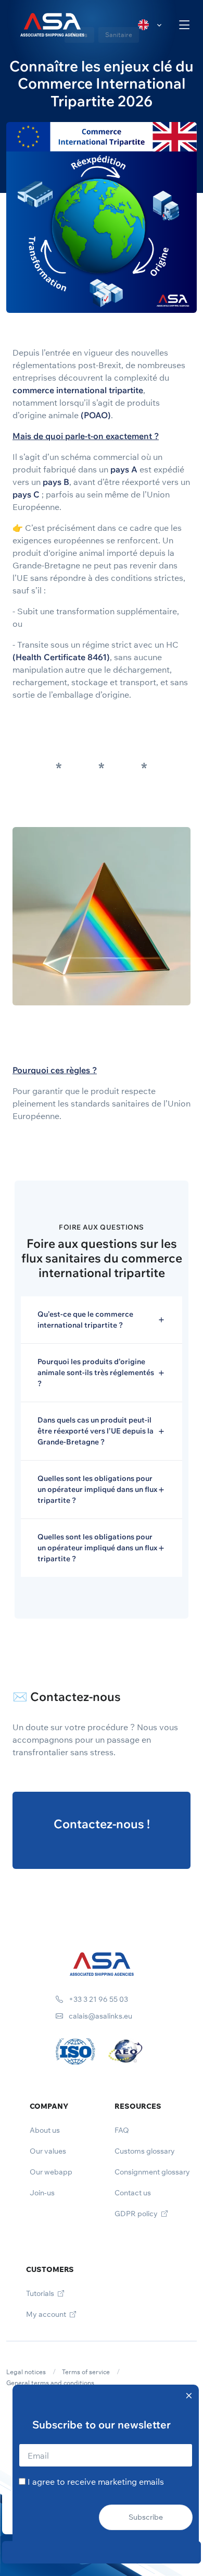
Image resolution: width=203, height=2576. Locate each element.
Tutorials (41, 2293)
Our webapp (51, 2172)
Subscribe (146, 2517)
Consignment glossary (152, 2172)
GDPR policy (137, 2214)
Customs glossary (145, 2151)
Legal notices (26, 2372)
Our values (48, 2151)
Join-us (42, 2193)
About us (45, 2130)
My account (47, 2314)
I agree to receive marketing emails (96, 2482)
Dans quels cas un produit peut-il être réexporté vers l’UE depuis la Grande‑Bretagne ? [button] (96, 1431)
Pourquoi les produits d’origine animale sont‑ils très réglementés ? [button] (96, 1372)
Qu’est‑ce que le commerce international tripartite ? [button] (85, 1320)
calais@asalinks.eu (100, 2016)
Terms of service (86, 2372)
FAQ (122, 2130)
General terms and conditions (50, 2383)
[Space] (102, 1963)
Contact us (133, 2193)
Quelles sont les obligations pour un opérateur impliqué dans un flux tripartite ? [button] (97, 1489)
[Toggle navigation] (185, 25)
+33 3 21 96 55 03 (98, 1999)
